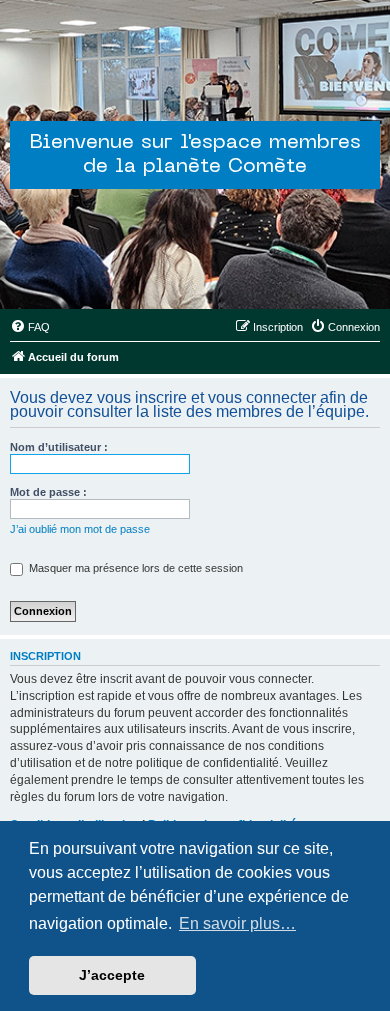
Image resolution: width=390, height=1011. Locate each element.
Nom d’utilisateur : (59, 447)
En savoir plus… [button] (237, 923)
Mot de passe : (48, 492)
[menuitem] (30, 327)
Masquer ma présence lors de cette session (134, 568)
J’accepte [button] (112, 975)
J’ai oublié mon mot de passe (80, 529)
